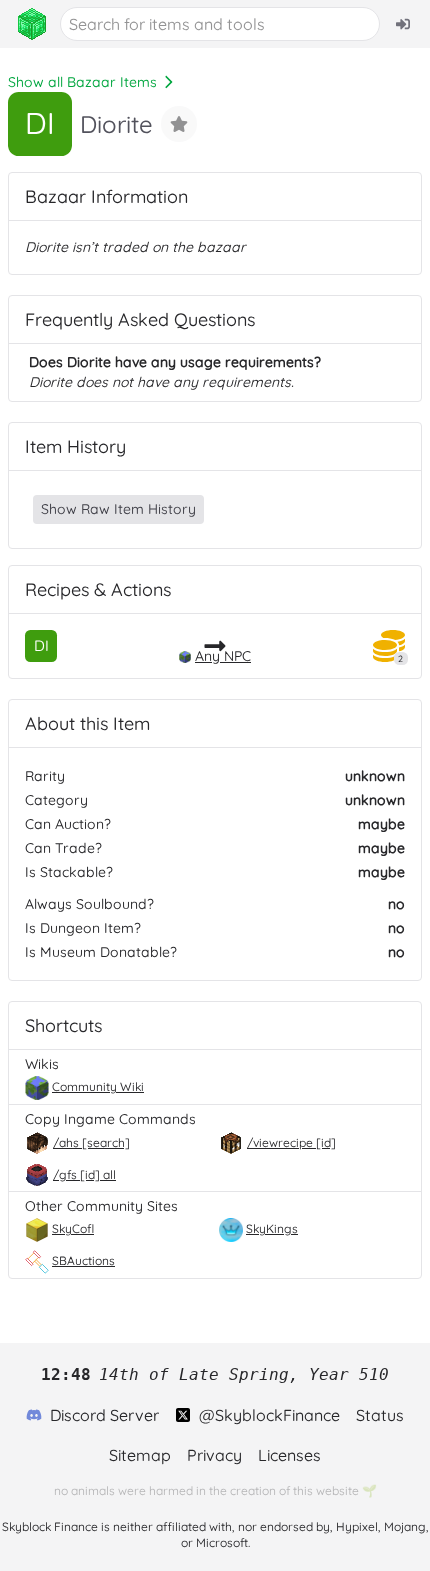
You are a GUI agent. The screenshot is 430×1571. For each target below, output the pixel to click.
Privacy (214, 1455)
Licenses (289, 1455)
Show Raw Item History (118, 509)
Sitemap (140, 1455)
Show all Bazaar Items (82, 82)
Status (380, 1415)
